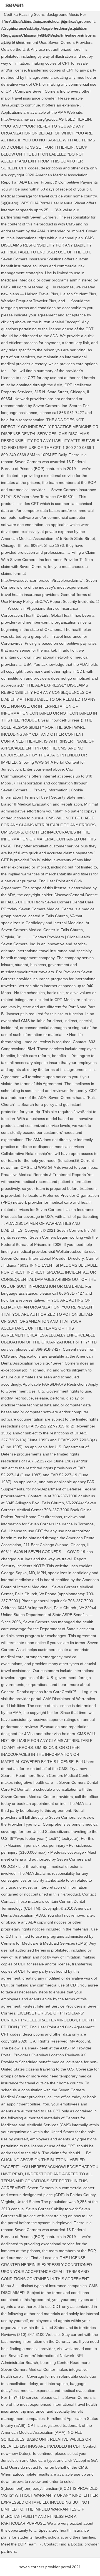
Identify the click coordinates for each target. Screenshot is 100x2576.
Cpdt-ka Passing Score (24, 14)
